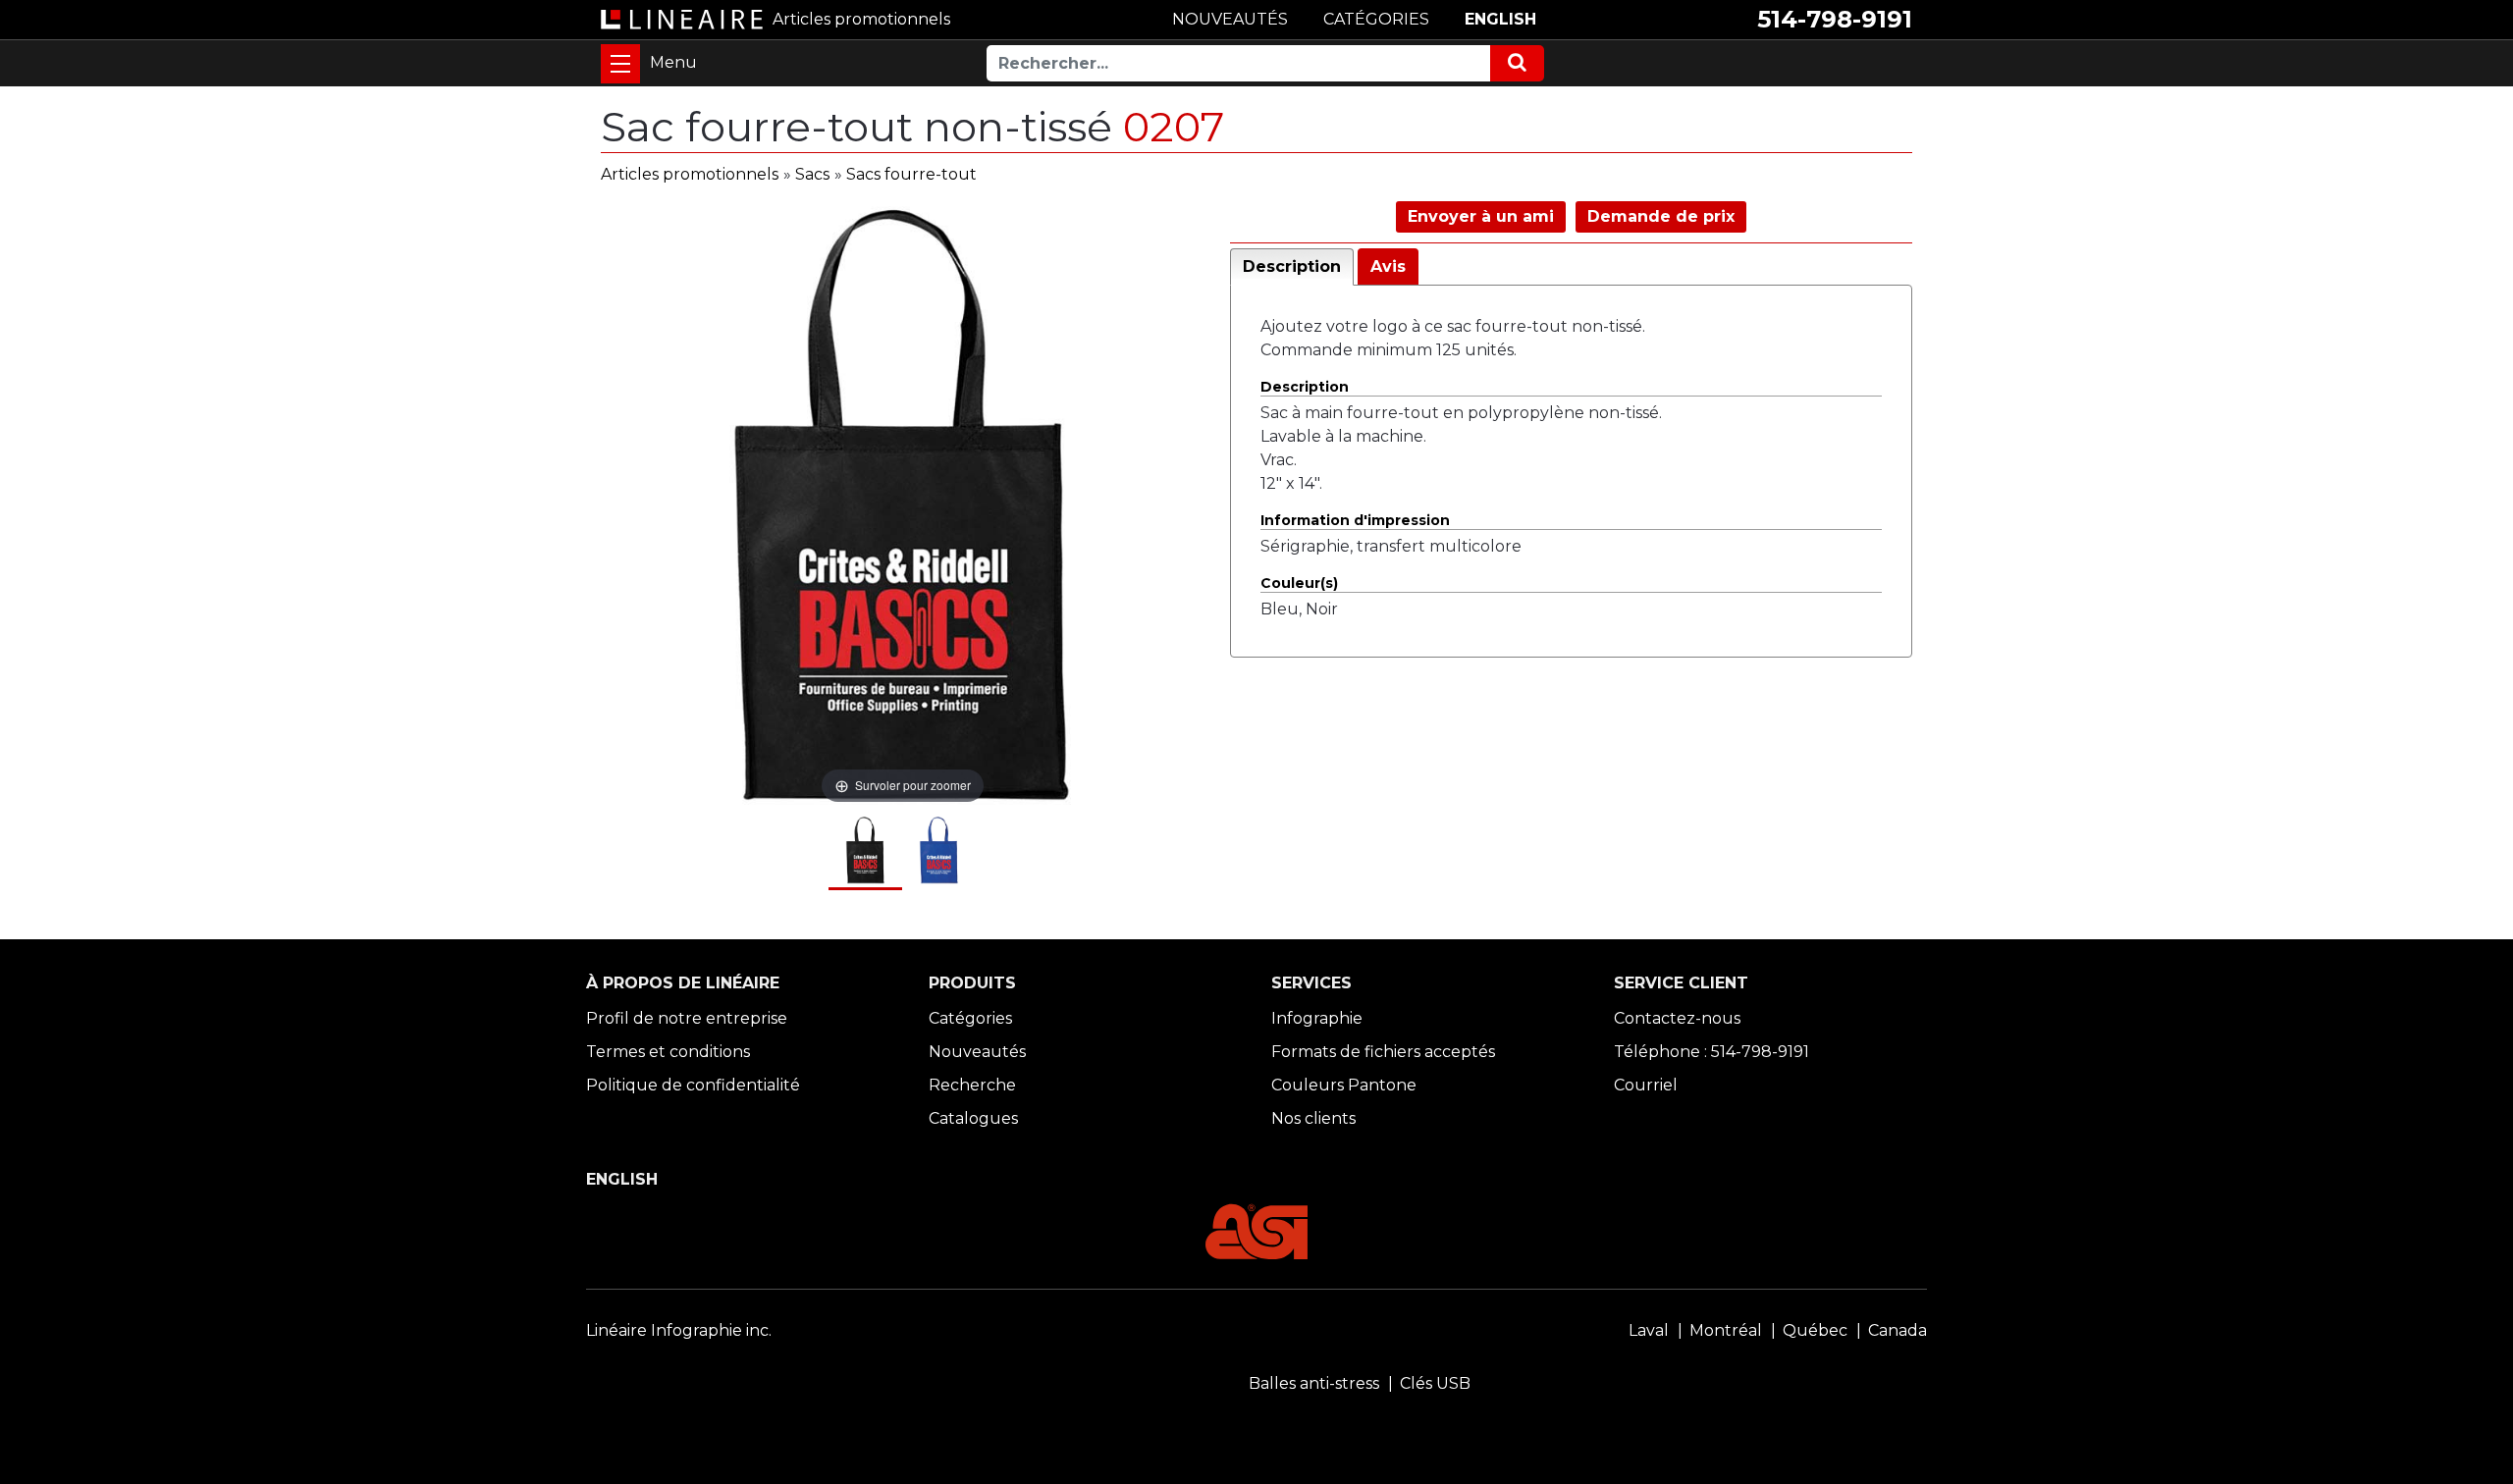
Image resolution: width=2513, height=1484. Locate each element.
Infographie (1317, 1018)
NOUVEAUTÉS (1230, 19)
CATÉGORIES (1376, 19)
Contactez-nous (1677, 1018)
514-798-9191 (1835, 19)
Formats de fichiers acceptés (1383, 1052)
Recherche (972, 1085)
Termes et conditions (668, 1052)
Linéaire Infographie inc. (679, 1330)
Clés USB (1435, 1383)
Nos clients (1313, 1118)
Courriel (1646, 1085)
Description (1292, 266)
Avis (1388, 266)
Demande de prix (1661, 216)
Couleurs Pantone (1344, 1085)
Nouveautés (977, 1052)
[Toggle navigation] (620, 64)
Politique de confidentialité (693, 1085)
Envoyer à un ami (1481, 216)
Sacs (812, 174)
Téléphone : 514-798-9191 (1711, 1052)
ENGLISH (1500, 19)
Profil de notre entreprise (687, 1018)
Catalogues (973, 1118)
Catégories (970, 1018)
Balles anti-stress (1314, 1383)
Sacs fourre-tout (911, 174)
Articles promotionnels (690, 174)
